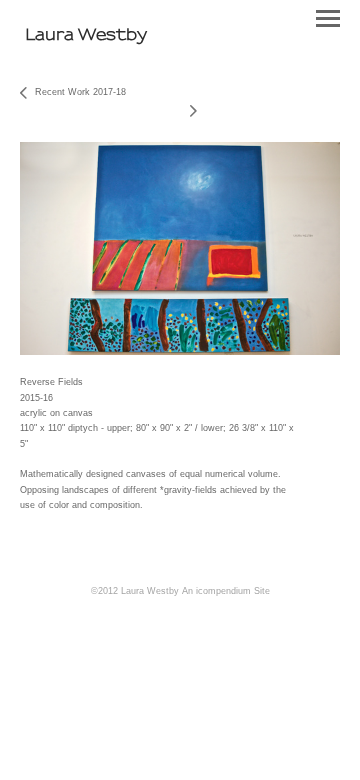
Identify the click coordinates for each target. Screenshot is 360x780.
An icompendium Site (226, 591)
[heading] (86, 34)
